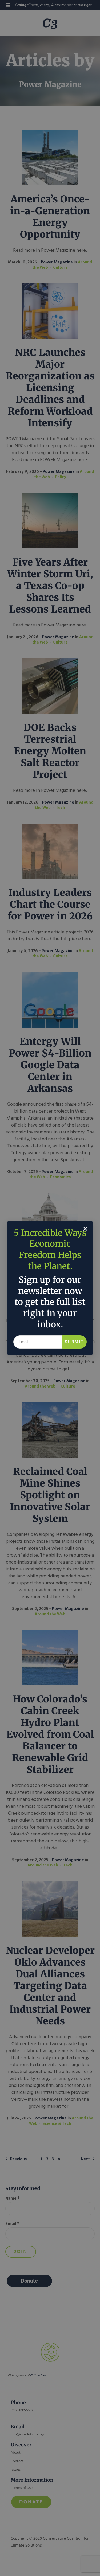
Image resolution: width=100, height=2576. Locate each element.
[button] (85, 1229)
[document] (50, 1288)
